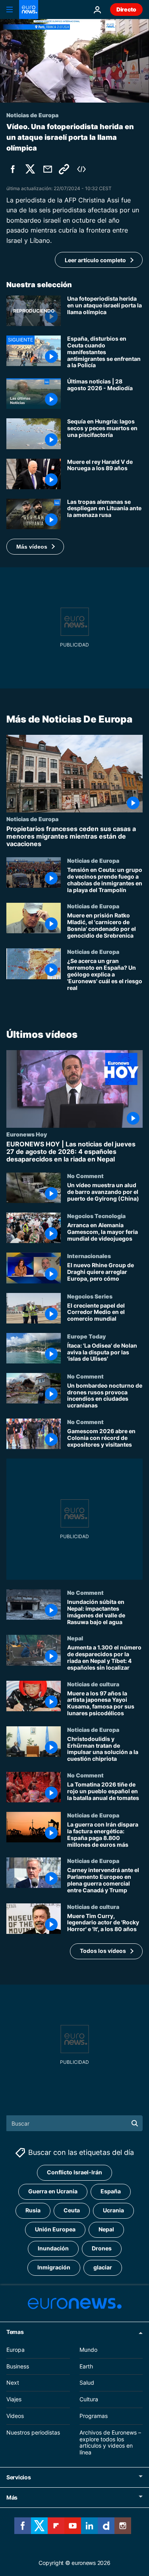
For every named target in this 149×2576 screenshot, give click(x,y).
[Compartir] (48, 169)
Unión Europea (55, 2229)
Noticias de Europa (32, 818)
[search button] (135, 2123)
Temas (15, 2332)
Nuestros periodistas (33, 2432)
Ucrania (113, 2210)
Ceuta (72, 2210)
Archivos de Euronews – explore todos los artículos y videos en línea (110, 2442)
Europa (15, 2350)
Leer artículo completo (95, 260)
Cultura (89, 2399)
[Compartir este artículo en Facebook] (13, 169)
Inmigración (54, 2267)
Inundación (53, 2248)
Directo (126, 9)
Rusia (33, 2210)
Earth (86, 2366)
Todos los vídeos (103, 1951)
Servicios (18, 2477)
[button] (35, 547)
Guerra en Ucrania (53, 2191)
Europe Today (86, 1336)
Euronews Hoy (27, 1134)
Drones (102, 2248)
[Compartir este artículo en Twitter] (30, 169)
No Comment (85, 1176)
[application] (74, 61)
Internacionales (89, 1256)
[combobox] (74, 2123)
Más (12, 2497)
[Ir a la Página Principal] (29, 10)
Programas (94, 2416)
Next (13, 2382)
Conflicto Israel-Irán (74, 2172)
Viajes (14, 2399)
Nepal (75, 1638)
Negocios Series (90, 1296)
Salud (87, 2382)
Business (18, 2366)
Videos (15, 2416)
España (111, 2191)
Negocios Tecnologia (96, 1216)
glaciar (103, 2267)
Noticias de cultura (93, 1684)
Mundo (88, 2350)
